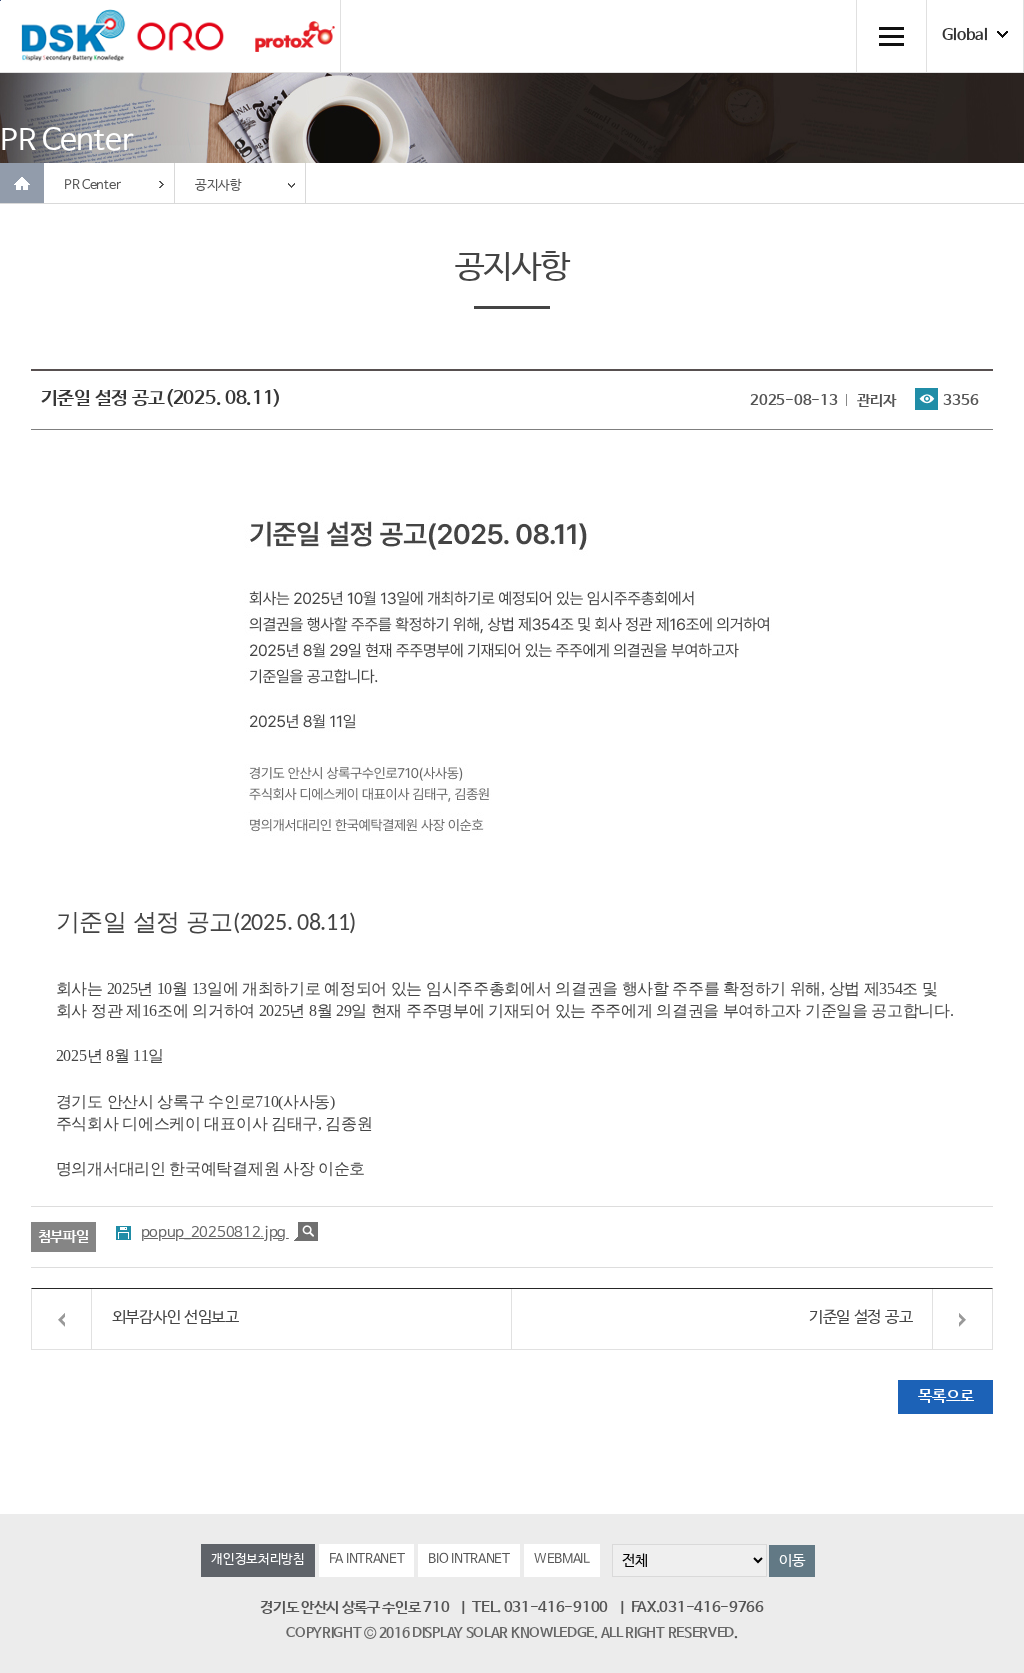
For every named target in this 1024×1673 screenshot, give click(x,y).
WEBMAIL (562, 1559)
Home (22, 183)
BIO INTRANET (468, 1559)
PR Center (92, 185)
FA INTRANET (367, 1559)
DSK (73, 36)
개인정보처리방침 (258, 1559)
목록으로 (945, 1396)
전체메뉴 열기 (891, 36)
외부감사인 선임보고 (175, 1318)
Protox (295, 36)
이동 (791, 1560)
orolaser (180, 36)
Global (965, 36)
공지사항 (218, 185)
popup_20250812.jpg (215, 1232)
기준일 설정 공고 (860, 1318)
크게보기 (306, 1231)
